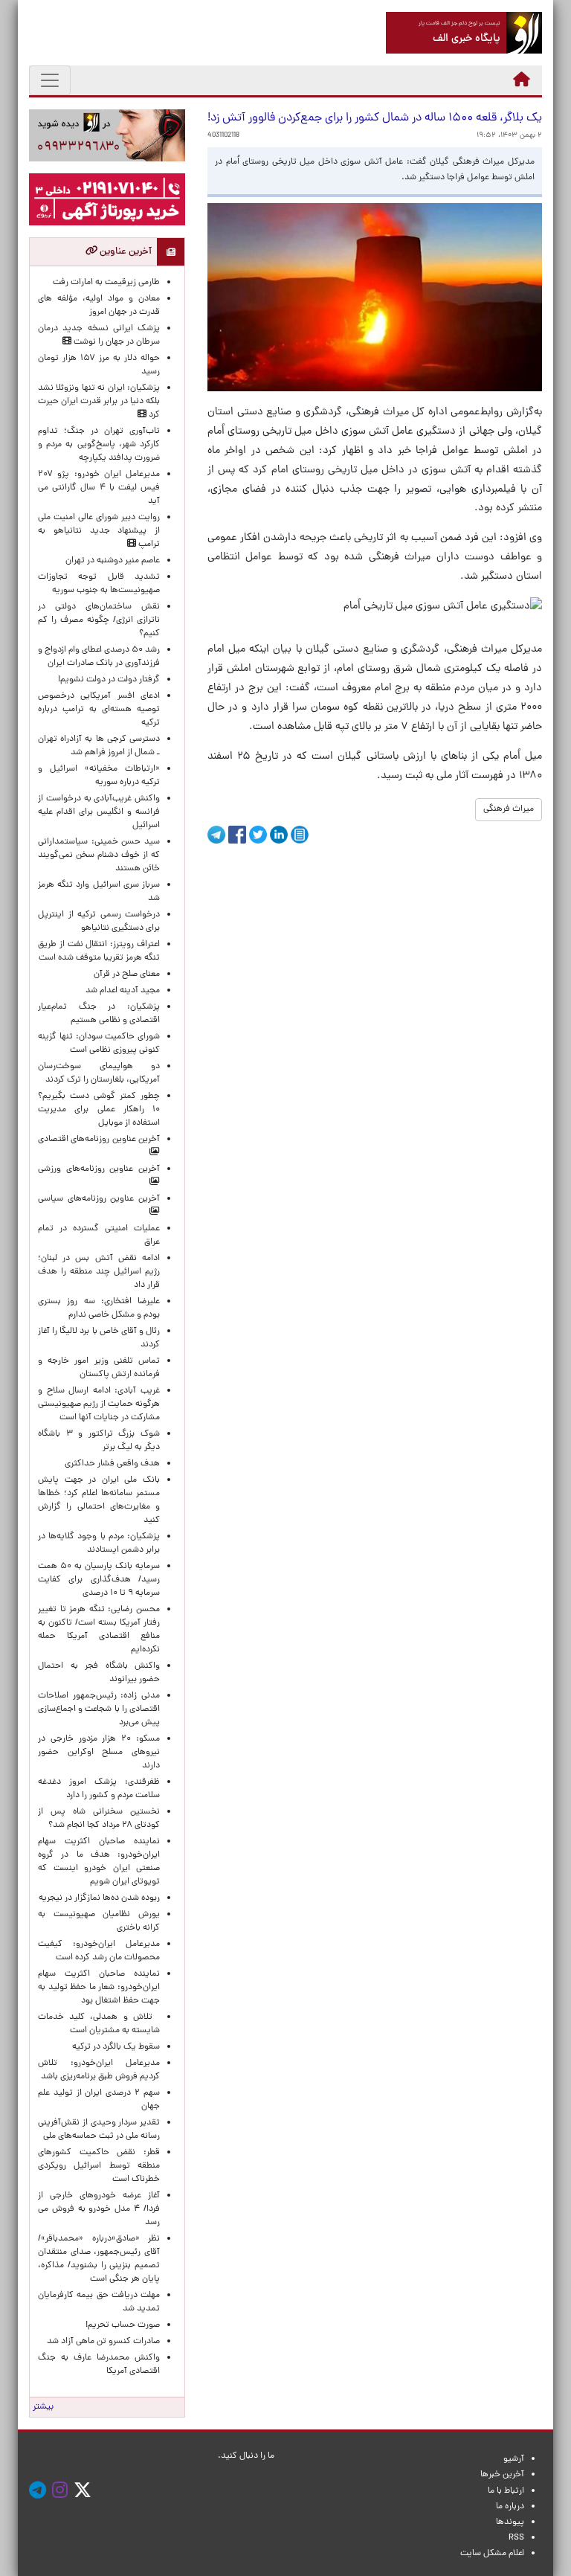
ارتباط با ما (506, 2491)
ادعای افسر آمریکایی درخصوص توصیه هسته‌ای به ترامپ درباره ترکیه (99, 710)
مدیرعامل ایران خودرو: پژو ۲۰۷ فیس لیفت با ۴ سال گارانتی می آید (99, 488)
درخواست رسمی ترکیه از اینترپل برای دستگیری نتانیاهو (99, 922)
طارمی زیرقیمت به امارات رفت (106, 283)
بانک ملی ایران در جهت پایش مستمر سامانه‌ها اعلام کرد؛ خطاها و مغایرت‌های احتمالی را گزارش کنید (99, 1500)
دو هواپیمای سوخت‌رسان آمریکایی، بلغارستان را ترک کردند (99, 1073)
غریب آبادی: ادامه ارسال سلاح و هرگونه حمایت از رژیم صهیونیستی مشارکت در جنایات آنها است (99, 1404)
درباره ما (510, 2507)
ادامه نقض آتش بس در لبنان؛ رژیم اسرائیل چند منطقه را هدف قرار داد (99, 1272)
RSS (516, 2538)
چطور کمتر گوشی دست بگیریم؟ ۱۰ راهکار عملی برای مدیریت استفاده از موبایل (99, 1110)
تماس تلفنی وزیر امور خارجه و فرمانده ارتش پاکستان (99, 1368)
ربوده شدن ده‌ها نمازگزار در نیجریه (99, 1898)
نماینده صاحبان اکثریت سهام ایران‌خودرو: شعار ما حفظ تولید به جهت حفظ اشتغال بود (99, 1988)
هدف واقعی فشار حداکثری (112, 1464)
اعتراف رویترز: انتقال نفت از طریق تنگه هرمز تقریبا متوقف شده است (99, 951)
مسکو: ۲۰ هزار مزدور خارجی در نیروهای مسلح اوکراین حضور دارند (99, 1753)
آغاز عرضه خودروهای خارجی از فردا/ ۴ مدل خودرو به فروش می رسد (99, 2209)
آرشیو (514, 2459)
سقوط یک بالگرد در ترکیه (116, 2047)
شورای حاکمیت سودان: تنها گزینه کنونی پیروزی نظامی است (99, 1044)
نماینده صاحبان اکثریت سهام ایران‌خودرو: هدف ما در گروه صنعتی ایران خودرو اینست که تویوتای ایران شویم (99, 1862)
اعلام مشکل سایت (492, 2554)
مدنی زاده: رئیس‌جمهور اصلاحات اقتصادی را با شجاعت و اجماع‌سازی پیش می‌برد (99, 1709)
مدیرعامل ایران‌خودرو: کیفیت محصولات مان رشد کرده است (99, 1951)
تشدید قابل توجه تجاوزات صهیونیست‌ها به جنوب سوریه (99, 584)
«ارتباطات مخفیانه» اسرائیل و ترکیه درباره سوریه (99, 776)
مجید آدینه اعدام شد (123, 991)
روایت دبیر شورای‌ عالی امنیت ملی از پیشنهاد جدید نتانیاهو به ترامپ (99, 531)
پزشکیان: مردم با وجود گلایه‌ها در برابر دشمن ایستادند (99, 1544)
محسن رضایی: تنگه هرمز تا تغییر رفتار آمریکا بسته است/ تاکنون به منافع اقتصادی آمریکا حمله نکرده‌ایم (99, 1630)
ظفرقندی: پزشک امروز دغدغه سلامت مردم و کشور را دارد (99, 1789)
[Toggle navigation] (50, 80)
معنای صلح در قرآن (127, 974)
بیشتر (43, 2407)
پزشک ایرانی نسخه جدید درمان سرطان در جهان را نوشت (99, 335)
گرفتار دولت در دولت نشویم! (109, 680)
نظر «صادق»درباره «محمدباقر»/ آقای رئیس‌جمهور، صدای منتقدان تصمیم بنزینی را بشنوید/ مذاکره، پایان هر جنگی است (99, 2259)
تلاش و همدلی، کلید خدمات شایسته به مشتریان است (99, 2024)
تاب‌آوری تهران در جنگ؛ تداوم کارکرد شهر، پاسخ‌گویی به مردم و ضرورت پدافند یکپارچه (99, 445)
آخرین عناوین (125, 252)
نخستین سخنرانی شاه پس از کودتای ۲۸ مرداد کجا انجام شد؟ (99, 1819)
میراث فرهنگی (509, 809)
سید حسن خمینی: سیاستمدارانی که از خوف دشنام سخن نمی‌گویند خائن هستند (99, 855)
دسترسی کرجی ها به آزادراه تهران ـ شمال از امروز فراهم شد (99, 746)
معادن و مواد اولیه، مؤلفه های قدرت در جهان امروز (99, 306)
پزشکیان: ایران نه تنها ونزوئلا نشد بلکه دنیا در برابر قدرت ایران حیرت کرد (99, 402)
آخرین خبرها (502, 2475)
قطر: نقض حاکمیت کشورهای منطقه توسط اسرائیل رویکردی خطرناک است (99, 2166)
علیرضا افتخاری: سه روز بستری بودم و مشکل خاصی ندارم (99, 1308)
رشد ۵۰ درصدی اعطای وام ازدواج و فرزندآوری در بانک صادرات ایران (99, 657)
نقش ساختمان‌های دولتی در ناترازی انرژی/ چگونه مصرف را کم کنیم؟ (99, 620)
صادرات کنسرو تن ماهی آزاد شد (103, 2342)
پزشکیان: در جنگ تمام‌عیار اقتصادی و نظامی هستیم (99, 1014)
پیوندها (510, 2522)
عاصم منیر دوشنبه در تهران (113, 561)
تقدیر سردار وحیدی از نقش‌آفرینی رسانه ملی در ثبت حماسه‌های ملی (99, 2130)
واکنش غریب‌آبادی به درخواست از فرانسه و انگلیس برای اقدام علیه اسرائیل (99, 812)
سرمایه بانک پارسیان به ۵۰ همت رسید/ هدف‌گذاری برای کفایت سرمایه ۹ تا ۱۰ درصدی (99, 1580)
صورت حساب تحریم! (123, 2325)
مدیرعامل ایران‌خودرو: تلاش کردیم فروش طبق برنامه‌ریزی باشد (99, 2070)
